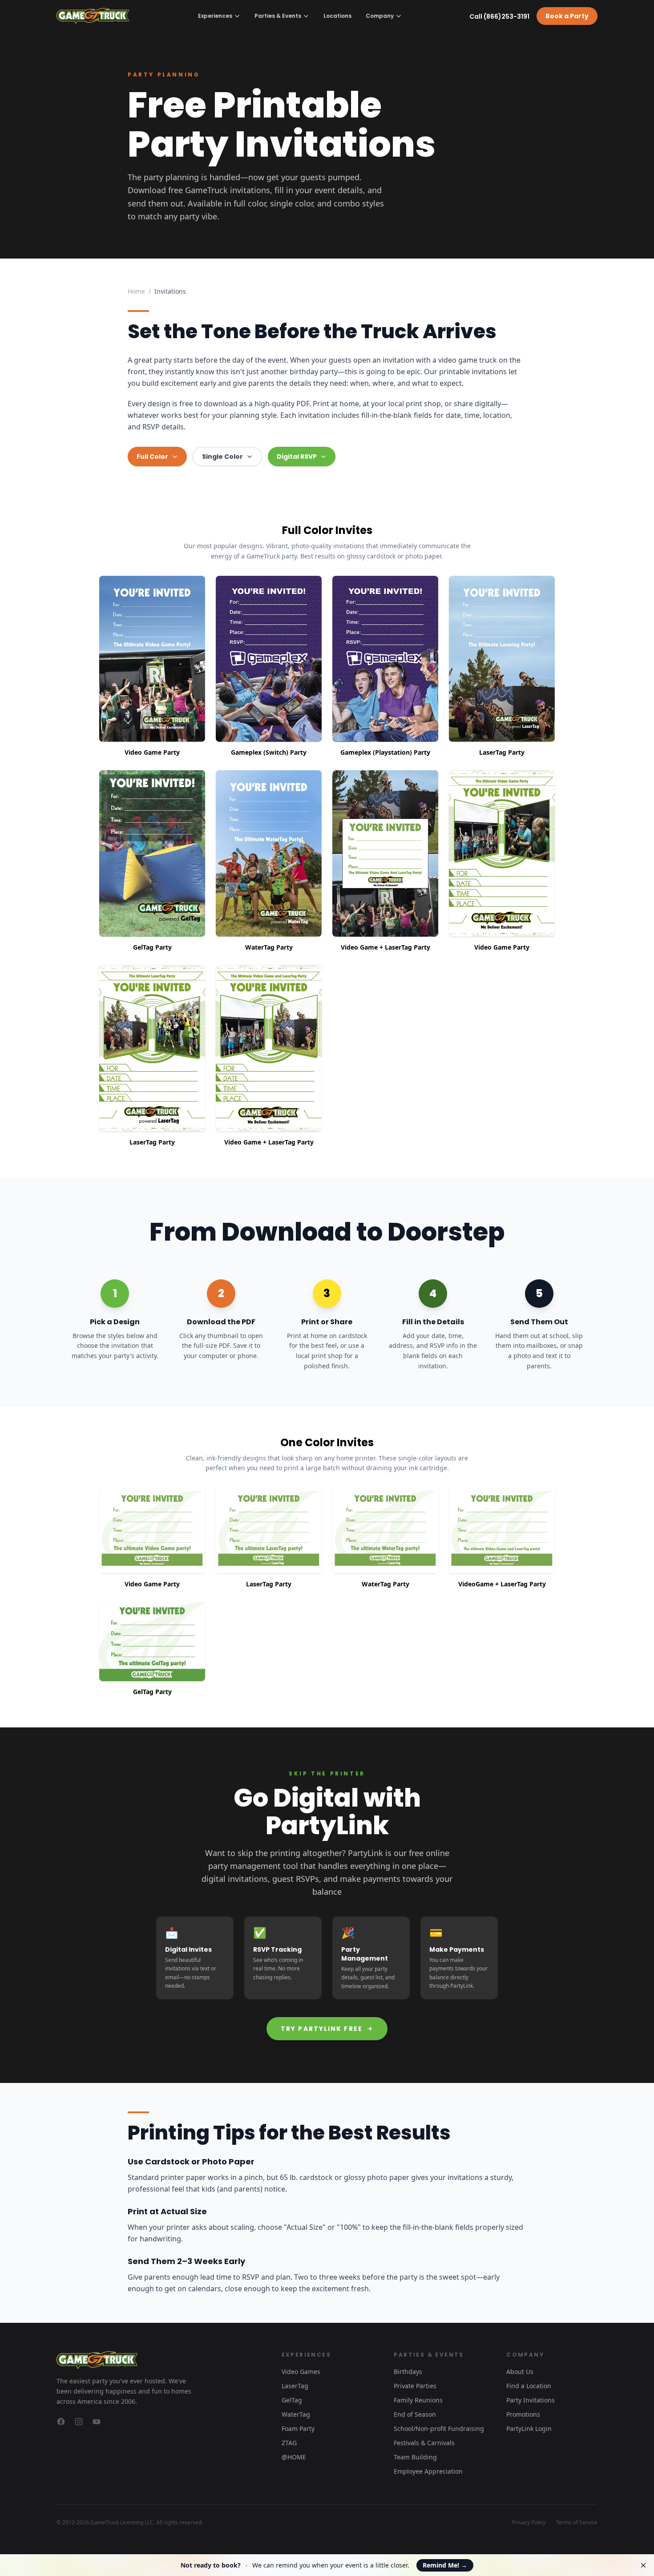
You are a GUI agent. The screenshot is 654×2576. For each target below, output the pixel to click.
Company (380, 16)
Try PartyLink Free (322, 2029)
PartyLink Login (529, 2428)
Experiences (215, 16)
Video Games (301, 2372)
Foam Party (298, 2428)
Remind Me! (445, 2565)
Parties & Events (278, 16)
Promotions (523, 2414)
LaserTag (295, 2386)
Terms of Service (577, 2523)
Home (136, 291)
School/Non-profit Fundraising (439, 2428)
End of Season (415, 2414)
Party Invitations (531, 2400)
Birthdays (408, 2372)
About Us (520, 2372)
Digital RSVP (297, 457)
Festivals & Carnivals (424, 2443)
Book (567, 16)
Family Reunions (418, 2400)
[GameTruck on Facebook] (61, 2422)
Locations (337, 16)
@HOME (294, 2457)
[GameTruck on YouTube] (97, 2422)
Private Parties (415, 2386)
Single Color (222, 457)
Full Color (152, 457)
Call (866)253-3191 (499, 16)
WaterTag (296, 2414)
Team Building (415, 2457)
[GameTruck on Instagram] (79, 2422)
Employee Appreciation (428, 2471)
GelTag (292, 2400)
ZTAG (289, 2443)
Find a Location (529, 2386)
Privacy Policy (529, 2523)
